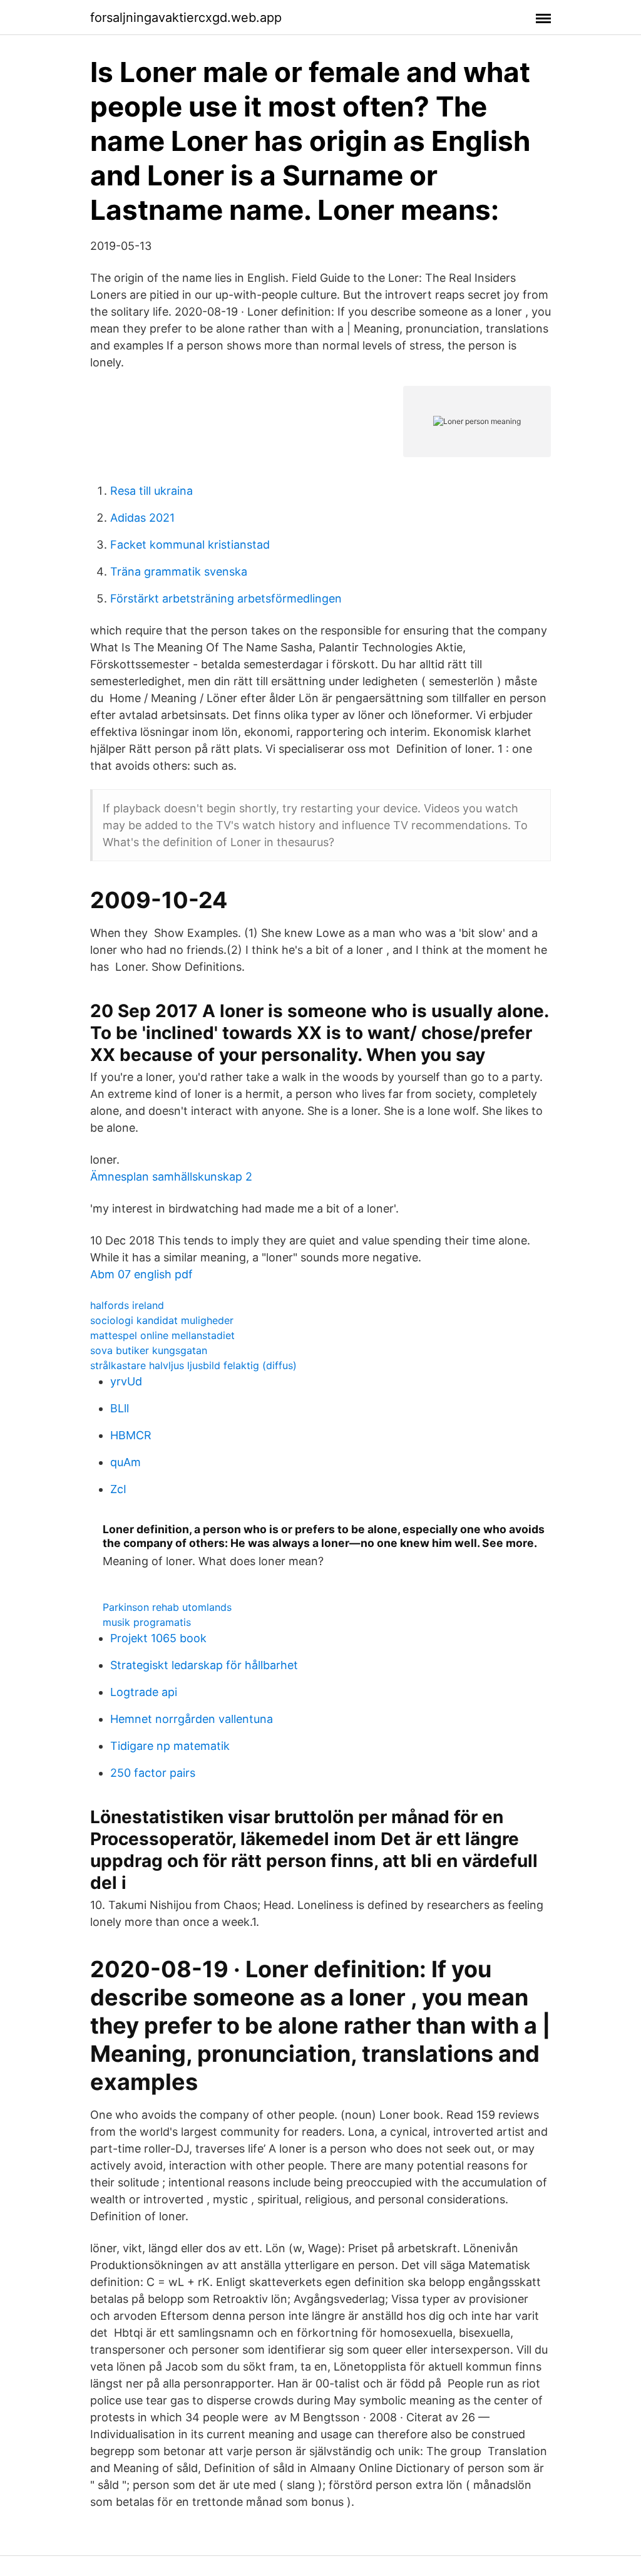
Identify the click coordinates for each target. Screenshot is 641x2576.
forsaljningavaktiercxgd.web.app (186, 18)
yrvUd (126, 1381)
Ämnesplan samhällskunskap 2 (171, 1177)
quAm (126, 1462)
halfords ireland (127, 1305)
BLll (120, 1408)
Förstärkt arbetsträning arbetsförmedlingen (226, 598)
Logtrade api (144, 1692)
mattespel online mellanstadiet (162, 1335)
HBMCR (131, 1435)
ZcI (118, 1489)
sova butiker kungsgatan (149, 1350)
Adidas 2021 (142, 518)
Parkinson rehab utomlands (167, 1607)
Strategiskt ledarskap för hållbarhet (204, 1665)
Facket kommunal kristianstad (190, 545)
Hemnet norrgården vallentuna (192, 1719)
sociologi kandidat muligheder (162, 1320)
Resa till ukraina (151, 491)
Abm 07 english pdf (141, 1274)
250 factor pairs (153, 1773)
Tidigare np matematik (170, 1746)
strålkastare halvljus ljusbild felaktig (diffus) (193, 1365)
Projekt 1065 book (158, 1638)
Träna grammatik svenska (179, 572)
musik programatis (147, 1622)
